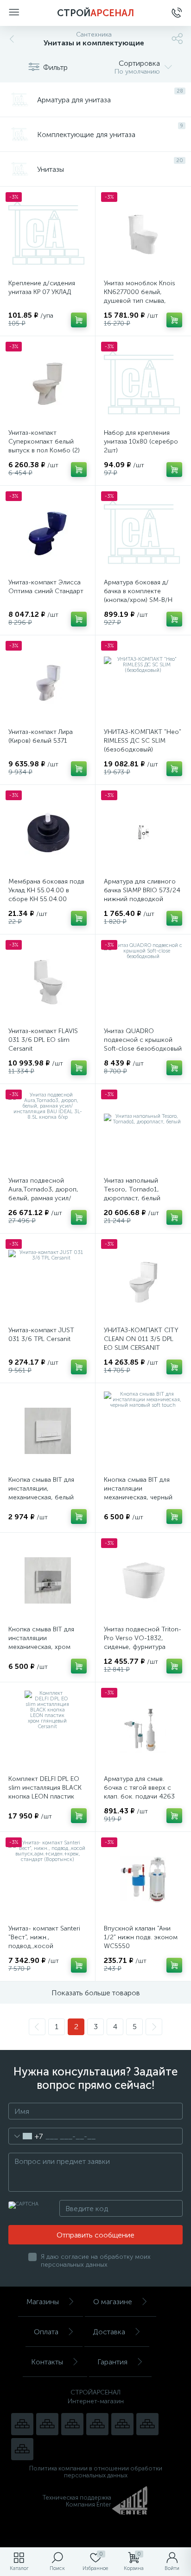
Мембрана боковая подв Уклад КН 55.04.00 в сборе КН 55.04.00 (46, 890)
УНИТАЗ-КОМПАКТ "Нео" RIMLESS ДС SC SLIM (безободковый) (143, 741)
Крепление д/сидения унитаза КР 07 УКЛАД (42, 288)
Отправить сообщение (95, 2235)
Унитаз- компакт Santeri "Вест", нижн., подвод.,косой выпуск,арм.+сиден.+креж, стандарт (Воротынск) (48, 1946)
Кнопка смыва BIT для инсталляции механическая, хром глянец (41, 1642)
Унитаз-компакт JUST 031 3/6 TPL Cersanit (41, 1335)
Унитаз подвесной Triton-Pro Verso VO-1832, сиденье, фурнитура (143, 1638)
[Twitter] (122, 2424)
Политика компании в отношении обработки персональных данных (96, 2472)
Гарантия (112, 2362)
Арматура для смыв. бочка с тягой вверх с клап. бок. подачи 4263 (139, 1788)
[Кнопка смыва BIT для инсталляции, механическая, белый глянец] (48, 1431)
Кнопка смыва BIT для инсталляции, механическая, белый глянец (41, 1493)
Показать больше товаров (96, 1993)
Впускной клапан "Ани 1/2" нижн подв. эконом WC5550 (141, 1937)
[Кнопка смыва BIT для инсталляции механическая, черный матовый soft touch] (143, 1431)
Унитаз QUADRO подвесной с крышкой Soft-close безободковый (143, 1040)
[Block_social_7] (22, 2424)
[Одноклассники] (22, 2449)
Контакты (47, 2362)
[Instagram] (72, 2424)
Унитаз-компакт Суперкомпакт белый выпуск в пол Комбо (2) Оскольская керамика (44, 446)
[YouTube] (47, 2424)
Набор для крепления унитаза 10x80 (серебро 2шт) (141, 442)
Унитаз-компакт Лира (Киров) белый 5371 (41, 736)
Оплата (46, 2332)
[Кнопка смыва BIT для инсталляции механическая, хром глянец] (48, 1580)
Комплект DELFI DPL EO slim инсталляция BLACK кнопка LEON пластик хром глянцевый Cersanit (46, 1792)
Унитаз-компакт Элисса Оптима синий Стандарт (46, 587)
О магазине (113, 2302)
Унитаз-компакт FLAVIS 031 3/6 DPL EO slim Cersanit (43, 1040)
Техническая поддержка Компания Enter (77, 2501)
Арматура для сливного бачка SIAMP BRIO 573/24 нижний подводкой (142, 890)
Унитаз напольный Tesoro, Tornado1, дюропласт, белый (132, 1189)
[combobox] (26, 2136)
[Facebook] (147, 2424)
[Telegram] (97, 2424)
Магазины (43, 2302)
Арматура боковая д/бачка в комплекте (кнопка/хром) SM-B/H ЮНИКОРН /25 (138, 595)
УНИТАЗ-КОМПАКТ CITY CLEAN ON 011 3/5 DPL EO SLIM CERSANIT (141, 1339)
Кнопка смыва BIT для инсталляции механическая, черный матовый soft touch (138, 1493)
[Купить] (79, 320)
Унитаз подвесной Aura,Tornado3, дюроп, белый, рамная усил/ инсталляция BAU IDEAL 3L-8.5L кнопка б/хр (44, 1198)
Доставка (109, 2332)
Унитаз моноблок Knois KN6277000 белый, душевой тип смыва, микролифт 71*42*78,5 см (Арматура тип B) (140, 301)
